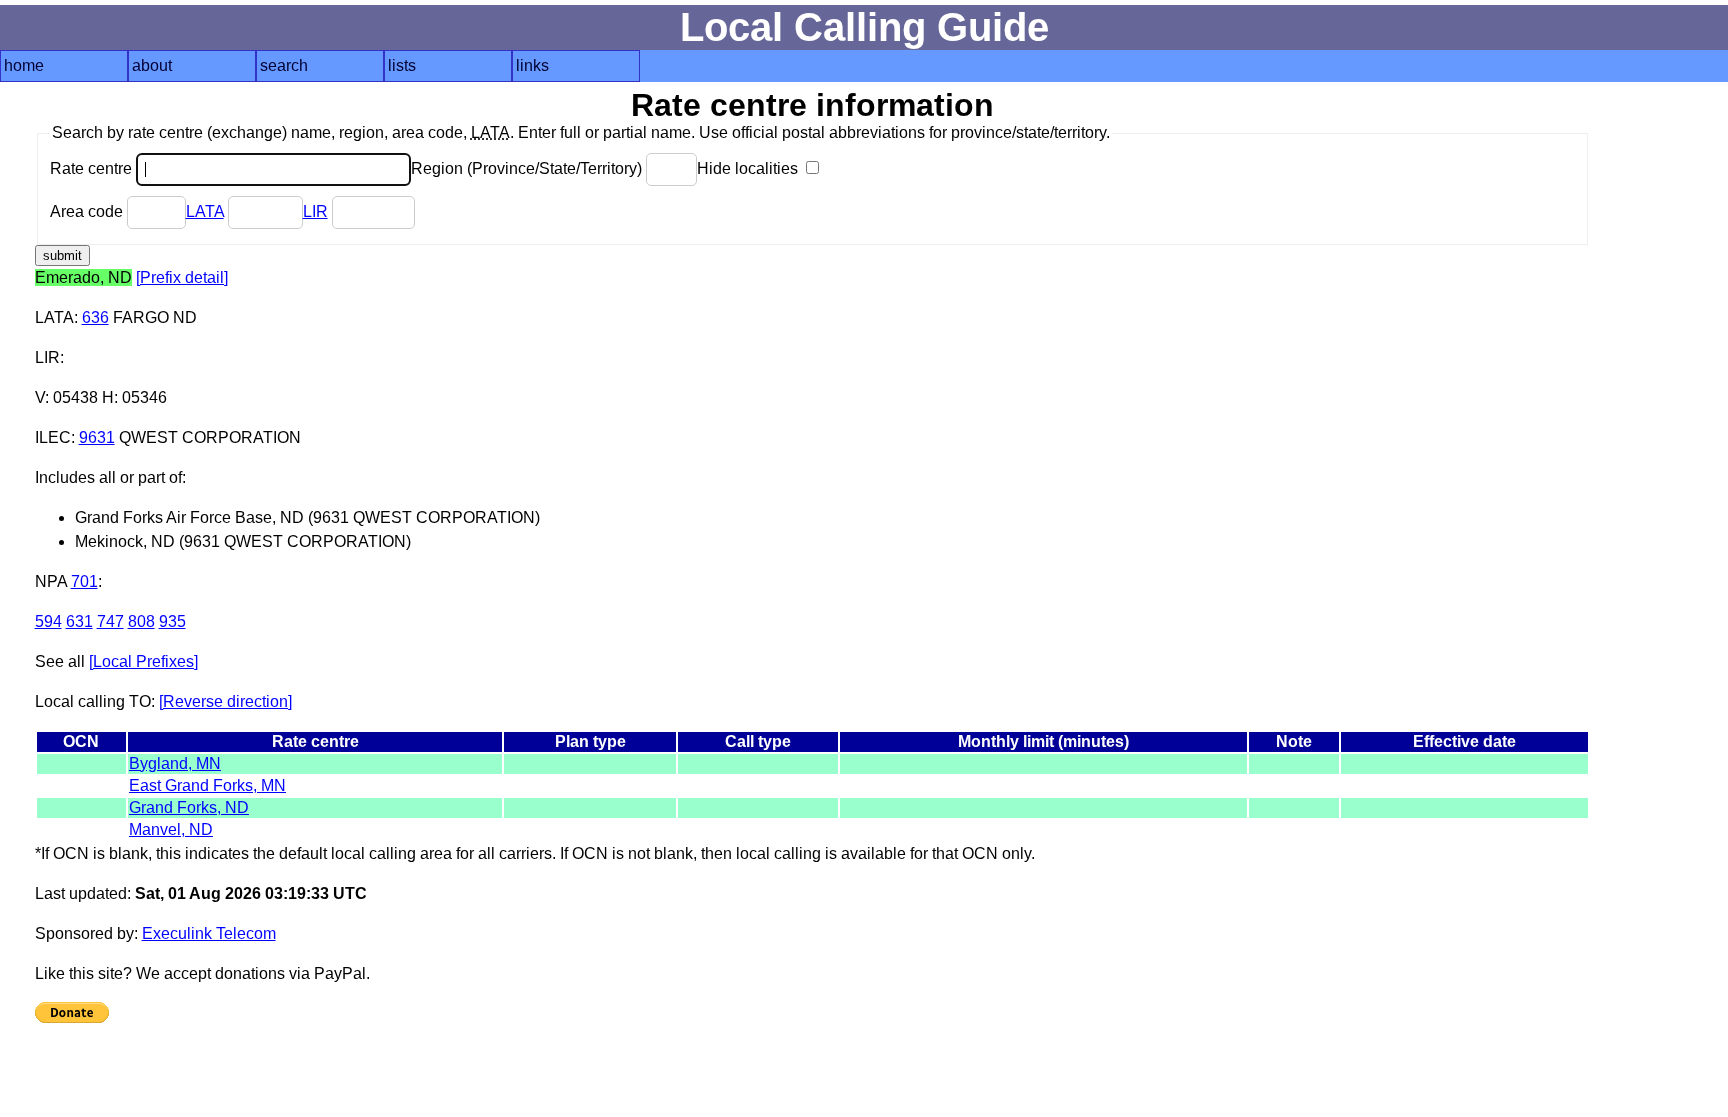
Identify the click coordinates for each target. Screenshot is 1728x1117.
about (152, 65)
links (532, 65)
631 (79, 621)
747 (110, 621)
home (24, 65)
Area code (88, 211)
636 (95, 317)
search (284, 65)
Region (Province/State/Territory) (528, 168)
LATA (205, 211)
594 (48, 621)
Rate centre (93, 168)
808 (141, 621)
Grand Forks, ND (189, 807)
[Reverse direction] (225, 701)
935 (172, 621)
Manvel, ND (171, 829)
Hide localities (749, 168)
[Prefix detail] (182, 277)
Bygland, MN (175, 763)
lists (402, 65)
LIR (315, 211)
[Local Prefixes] (143, 661)
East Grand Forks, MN (207, 785)
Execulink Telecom (209, 933)
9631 (97, 437)
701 (84, 581)
